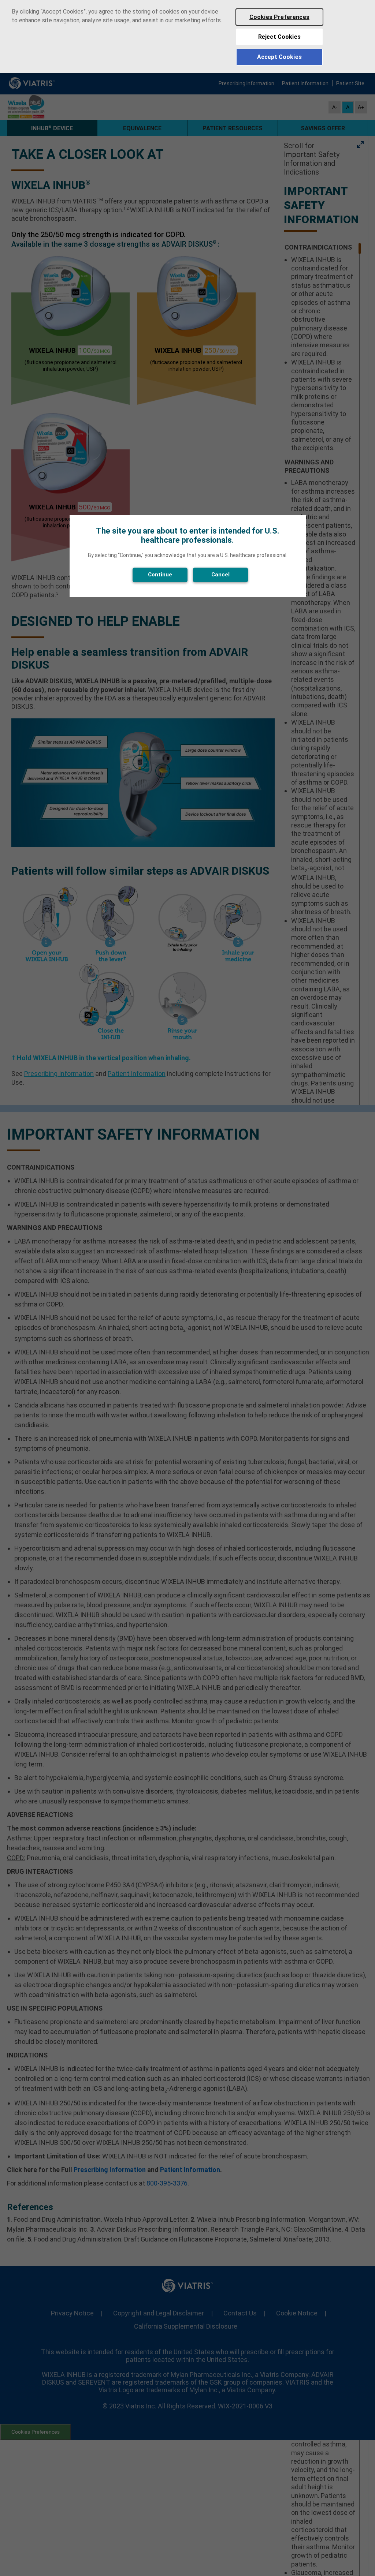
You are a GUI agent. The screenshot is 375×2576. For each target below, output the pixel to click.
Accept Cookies (279, 57)
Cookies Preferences (279, 17)
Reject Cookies (279, 37)
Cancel (220, 575)
